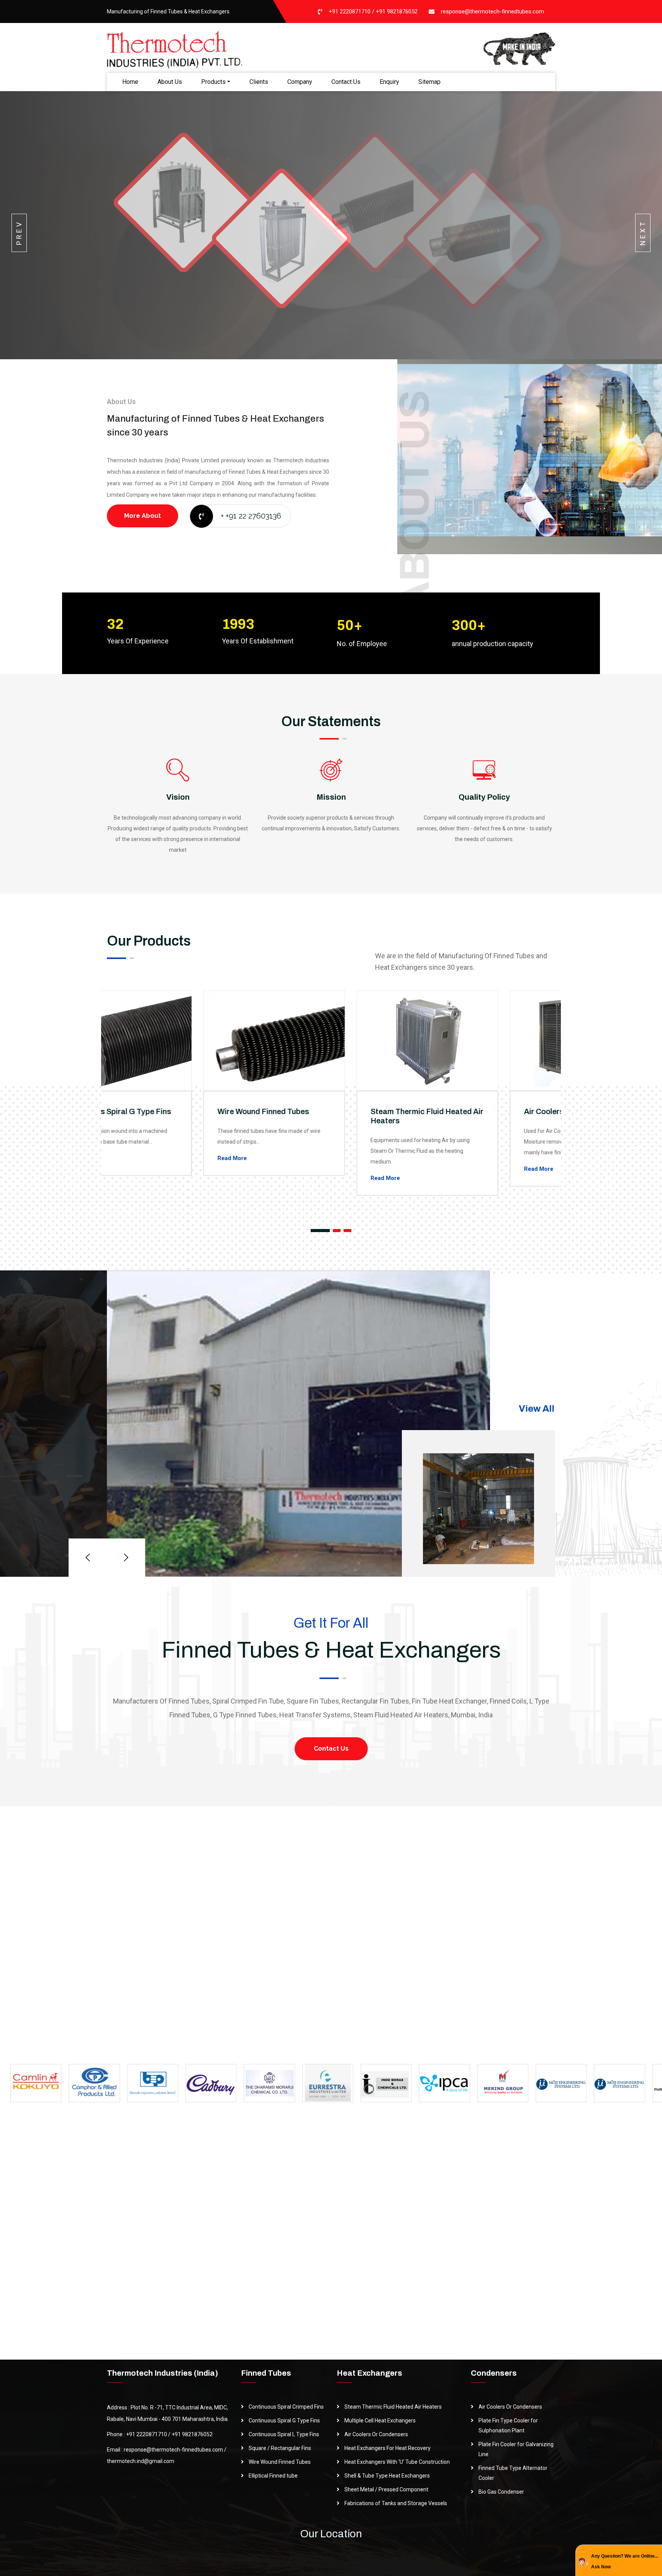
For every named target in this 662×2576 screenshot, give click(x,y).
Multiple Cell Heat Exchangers (380, 2421)
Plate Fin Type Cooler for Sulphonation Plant (508, 2425)
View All (537, 1409)
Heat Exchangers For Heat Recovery (388, 2448)
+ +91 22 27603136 (251, 516)
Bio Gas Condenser (501, 2492)
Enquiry (389, 82)
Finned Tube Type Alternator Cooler (513, 2473)
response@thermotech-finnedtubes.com (492, 11)
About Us (170, 82)
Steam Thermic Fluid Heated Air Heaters (393, 2407)
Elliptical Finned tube (273, 2476)
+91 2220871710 (350, 11)
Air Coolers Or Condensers (475, 1111)
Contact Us (346, 82)
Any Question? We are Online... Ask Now (625, 2561)
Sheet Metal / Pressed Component (386, 2489)
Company (300, 82)
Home (130, 82)
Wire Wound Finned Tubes (167, 1111)
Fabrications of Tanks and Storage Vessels (396, 2503)
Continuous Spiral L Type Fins (284, 2434)
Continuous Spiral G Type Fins (284, 2421)
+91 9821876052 (397, 11)
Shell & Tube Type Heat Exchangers (387, 2476)
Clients (259, 82)
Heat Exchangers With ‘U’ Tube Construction (397, 2462)
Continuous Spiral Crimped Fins (286, 2407)
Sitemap (429, 82)
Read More (136, 1158)
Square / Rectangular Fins (280, 2448)
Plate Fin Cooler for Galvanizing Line (516, 2449)
